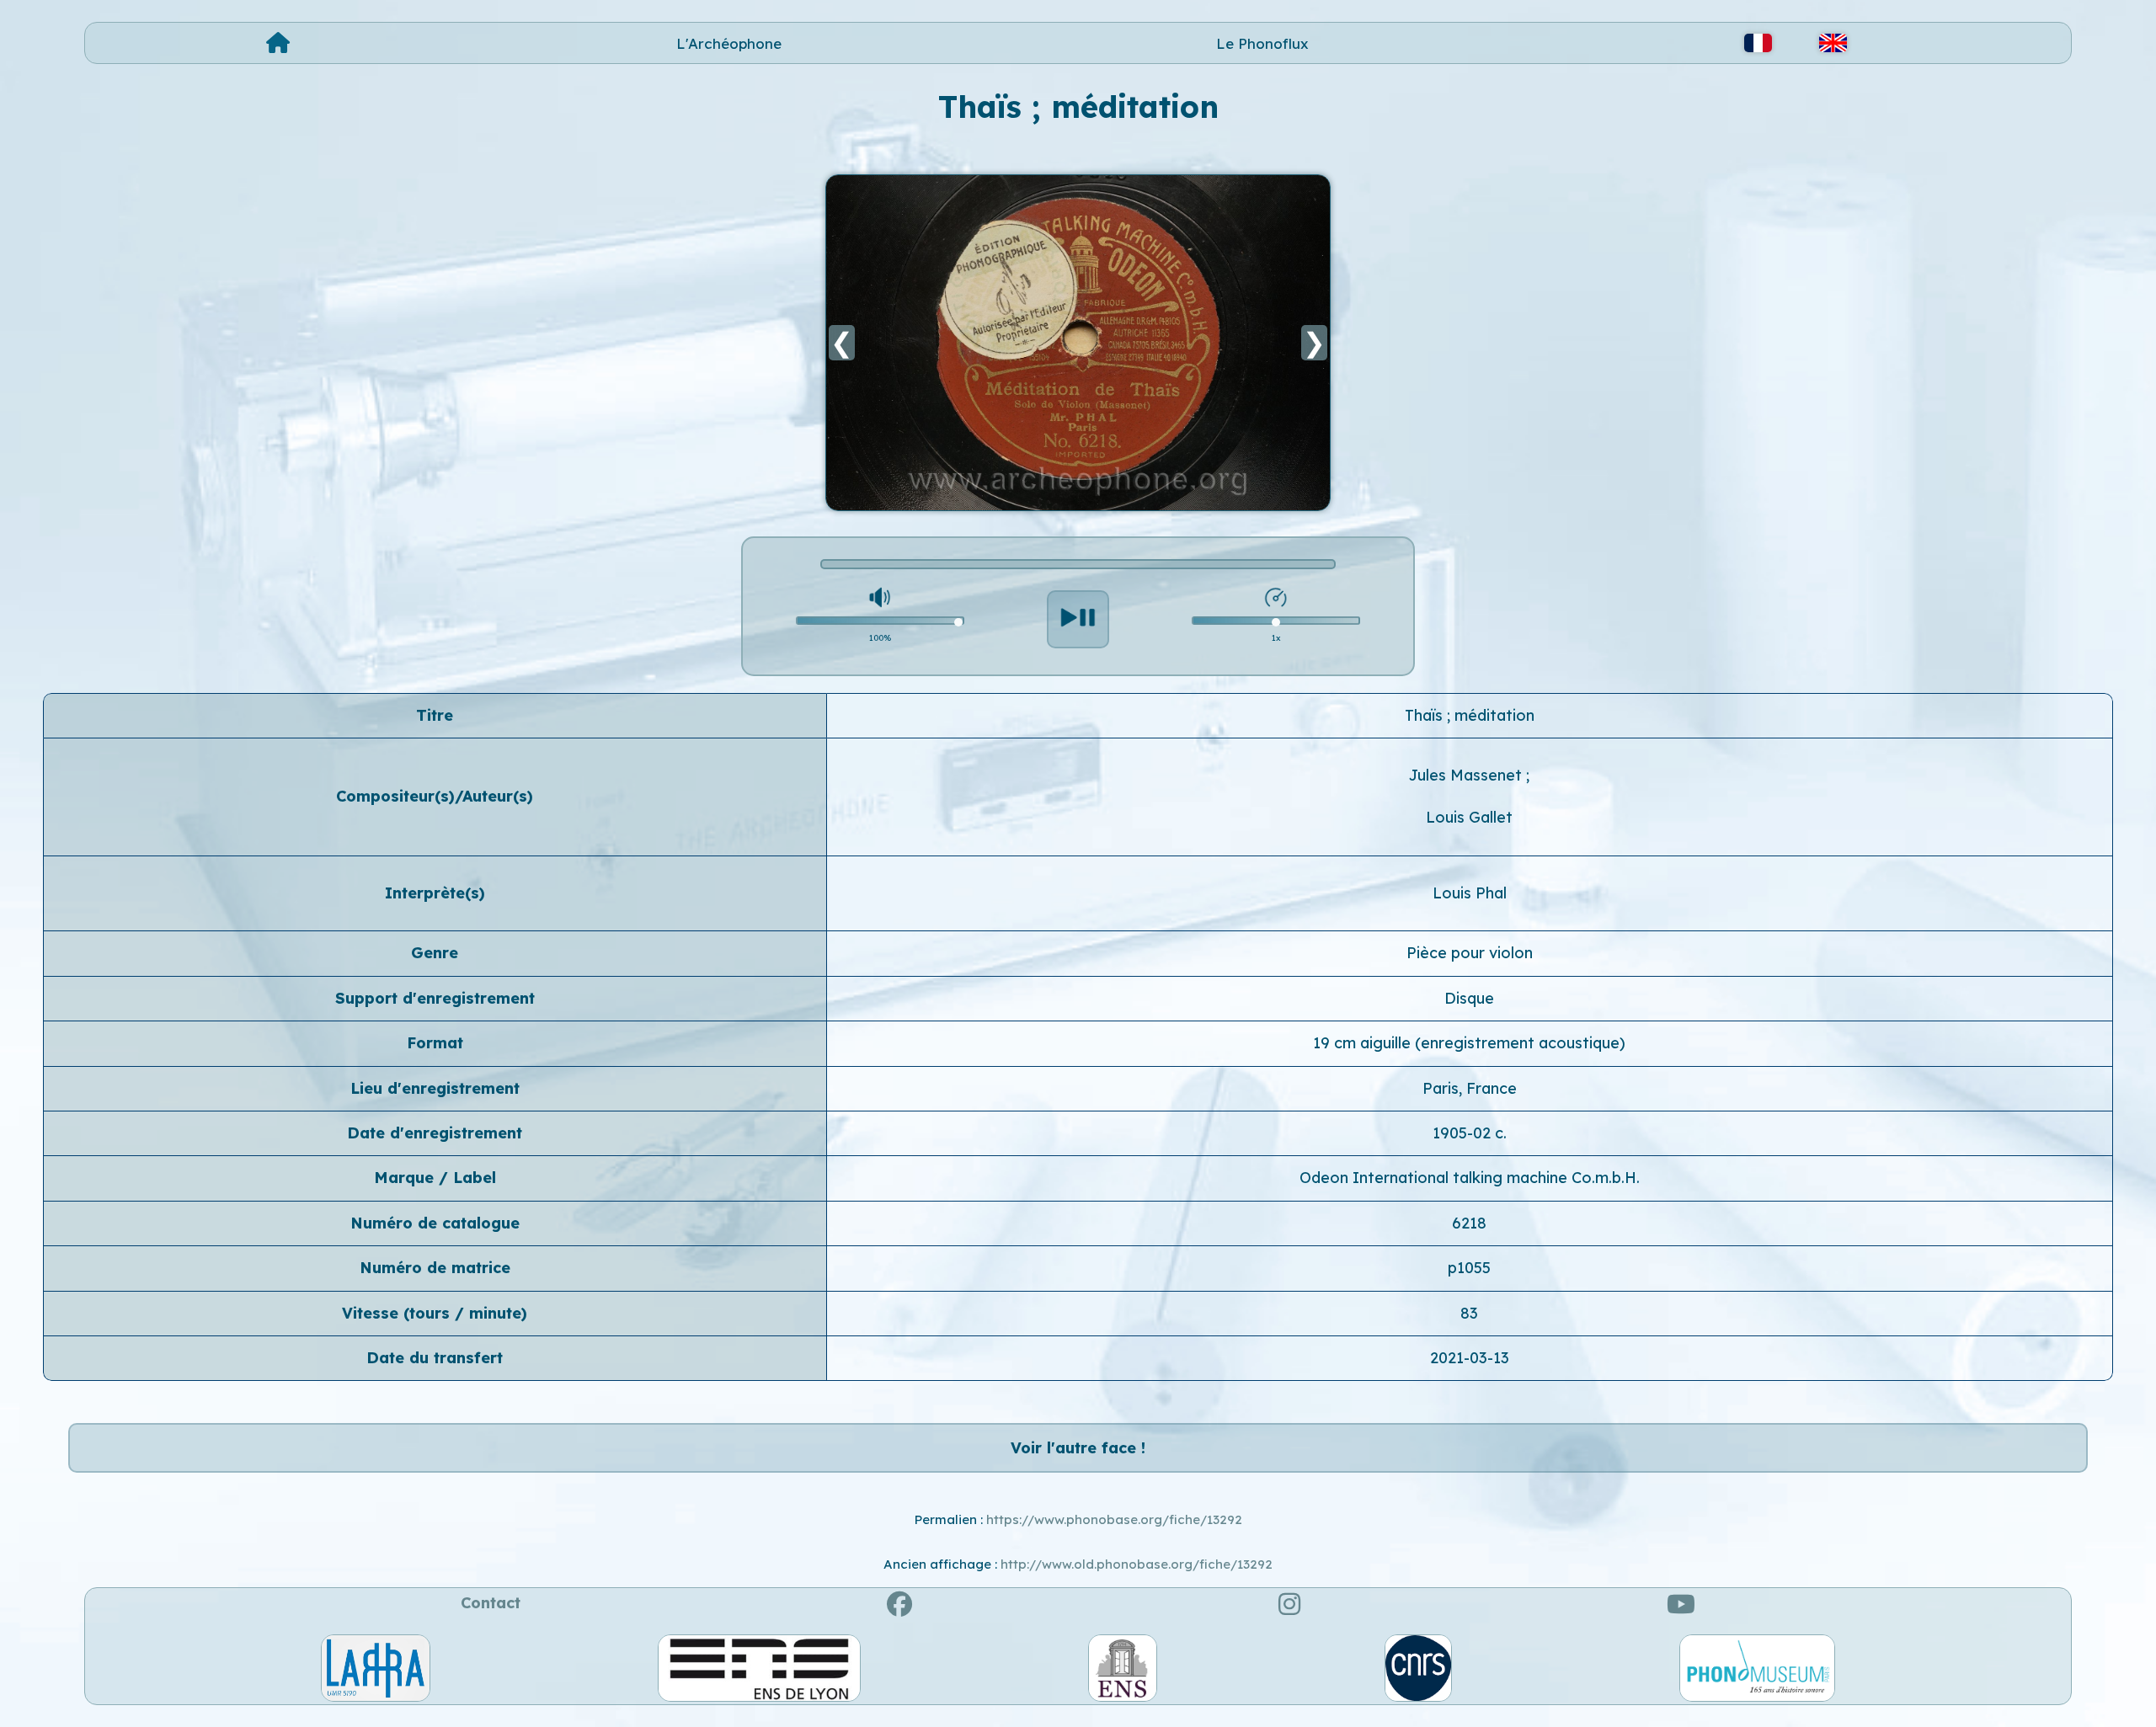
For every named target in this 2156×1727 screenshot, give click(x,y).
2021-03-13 (1470, 1358)
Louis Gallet (1469, 817)
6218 (1469, 1223)
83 (1469, 1313)
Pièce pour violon (1470, 953)
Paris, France (1470, 1088)
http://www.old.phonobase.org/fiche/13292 (1137, 1564)
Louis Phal (1470, 893)
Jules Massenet (1468, 775)
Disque (1469, 998)
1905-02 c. (1470, 1133)
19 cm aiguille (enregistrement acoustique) (1469, 1043)
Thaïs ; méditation (1470, 715)
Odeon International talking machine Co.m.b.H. (1470, 1178)
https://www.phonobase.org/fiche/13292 (1114, 1519)
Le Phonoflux (1262, 43)
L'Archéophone (729, 43)
